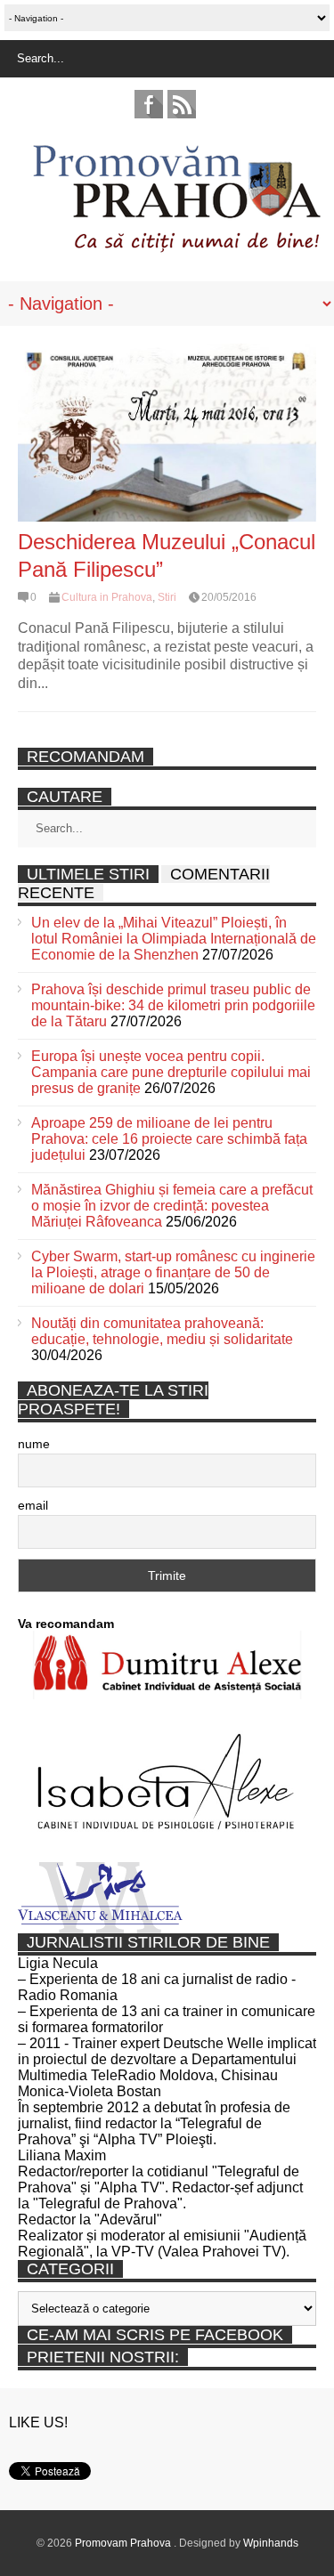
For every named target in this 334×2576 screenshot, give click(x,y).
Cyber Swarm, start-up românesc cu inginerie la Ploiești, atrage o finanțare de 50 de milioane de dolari (173, 1272)
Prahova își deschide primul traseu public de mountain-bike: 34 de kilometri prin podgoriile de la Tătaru (173, 1005)
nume (34, 1444)
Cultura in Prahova (107, 597)
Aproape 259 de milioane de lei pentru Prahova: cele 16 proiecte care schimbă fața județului (169, 1139)
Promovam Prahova (124, 2543)
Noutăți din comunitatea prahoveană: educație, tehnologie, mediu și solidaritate (162, 1331)
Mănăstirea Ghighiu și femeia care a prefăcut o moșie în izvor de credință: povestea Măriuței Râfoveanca (172, 1206)
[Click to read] (167, 433)
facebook (149, 104)
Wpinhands (271, 2543)
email (33, 1505)
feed (182, 104)
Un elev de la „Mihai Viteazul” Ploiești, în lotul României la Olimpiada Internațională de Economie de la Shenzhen (174, 939)
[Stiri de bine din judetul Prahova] (176, 247)
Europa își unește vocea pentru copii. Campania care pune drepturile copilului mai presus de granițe (171, 1072)
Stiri (167, 597)
